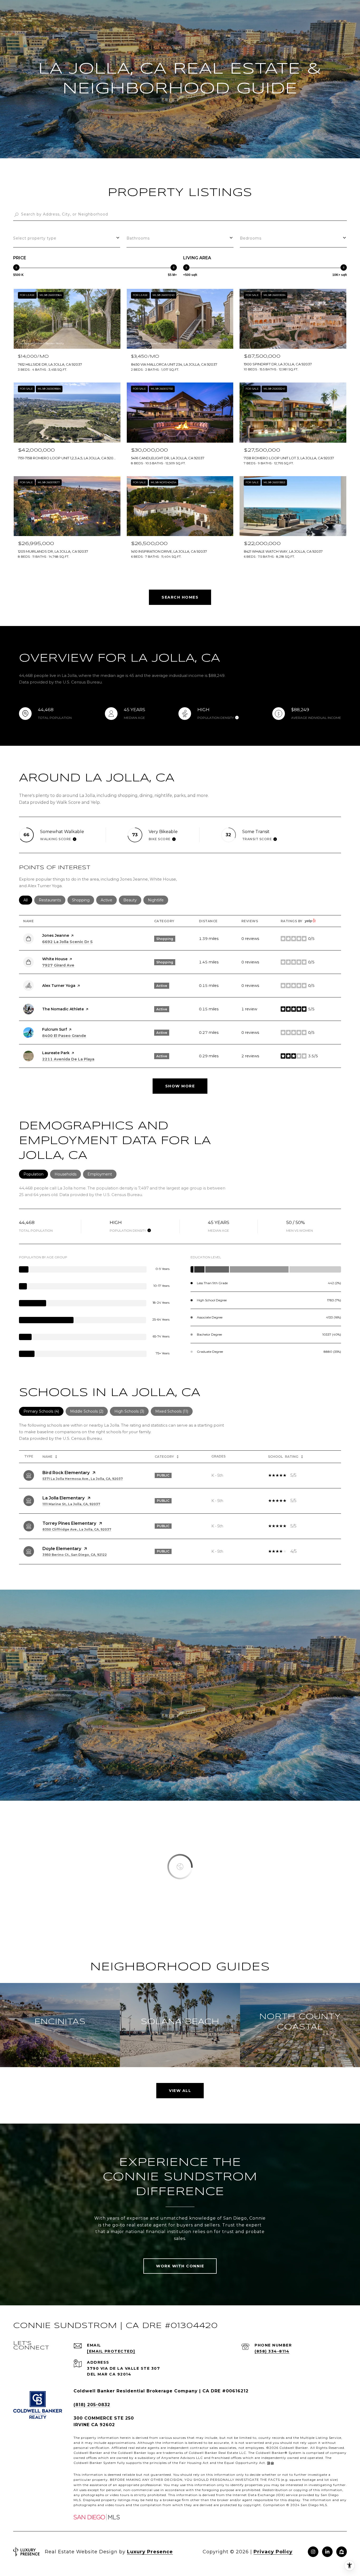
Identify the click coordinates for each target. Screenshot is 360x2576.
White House (55, 959)
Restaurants (52, 900)
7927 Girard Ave (58, 965)
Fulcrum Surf (55, 1029)
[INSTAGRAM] (313, 2552)
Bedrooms (251, 238)
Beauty (132, 900)
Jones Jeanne (56, 935)
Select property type (35, 238)
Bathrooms (138, 238)
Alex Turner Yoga (59, 986)
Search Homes (180, 597)
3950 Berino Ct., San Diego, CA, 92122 (75, 1555)
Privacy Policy (273, 2552)
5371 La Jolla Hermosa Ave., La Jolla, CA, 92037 (83, 1479)
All (28, 900)
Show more (180, 1086)
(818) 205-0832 (92, 2405)
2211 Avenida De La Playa (68, 1059)
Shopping (83, 900)
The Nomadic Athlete (63, 1009)
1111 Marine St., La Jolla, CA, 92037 (71, 1504)
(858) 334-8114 (272, 2351)
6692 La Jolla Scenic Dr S (67, 942)
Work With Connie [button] (180, 2266)
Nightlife (158, 900)
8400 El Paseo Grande (64, 1036)
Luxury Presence (150, 2552)
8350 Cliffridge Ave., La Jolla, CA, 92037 (77, 1529)
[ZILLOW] (342, 2552)
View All (180, 2091)
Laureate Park (56, 1053)
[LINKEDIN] (327, 2552)
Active (109, 900)
